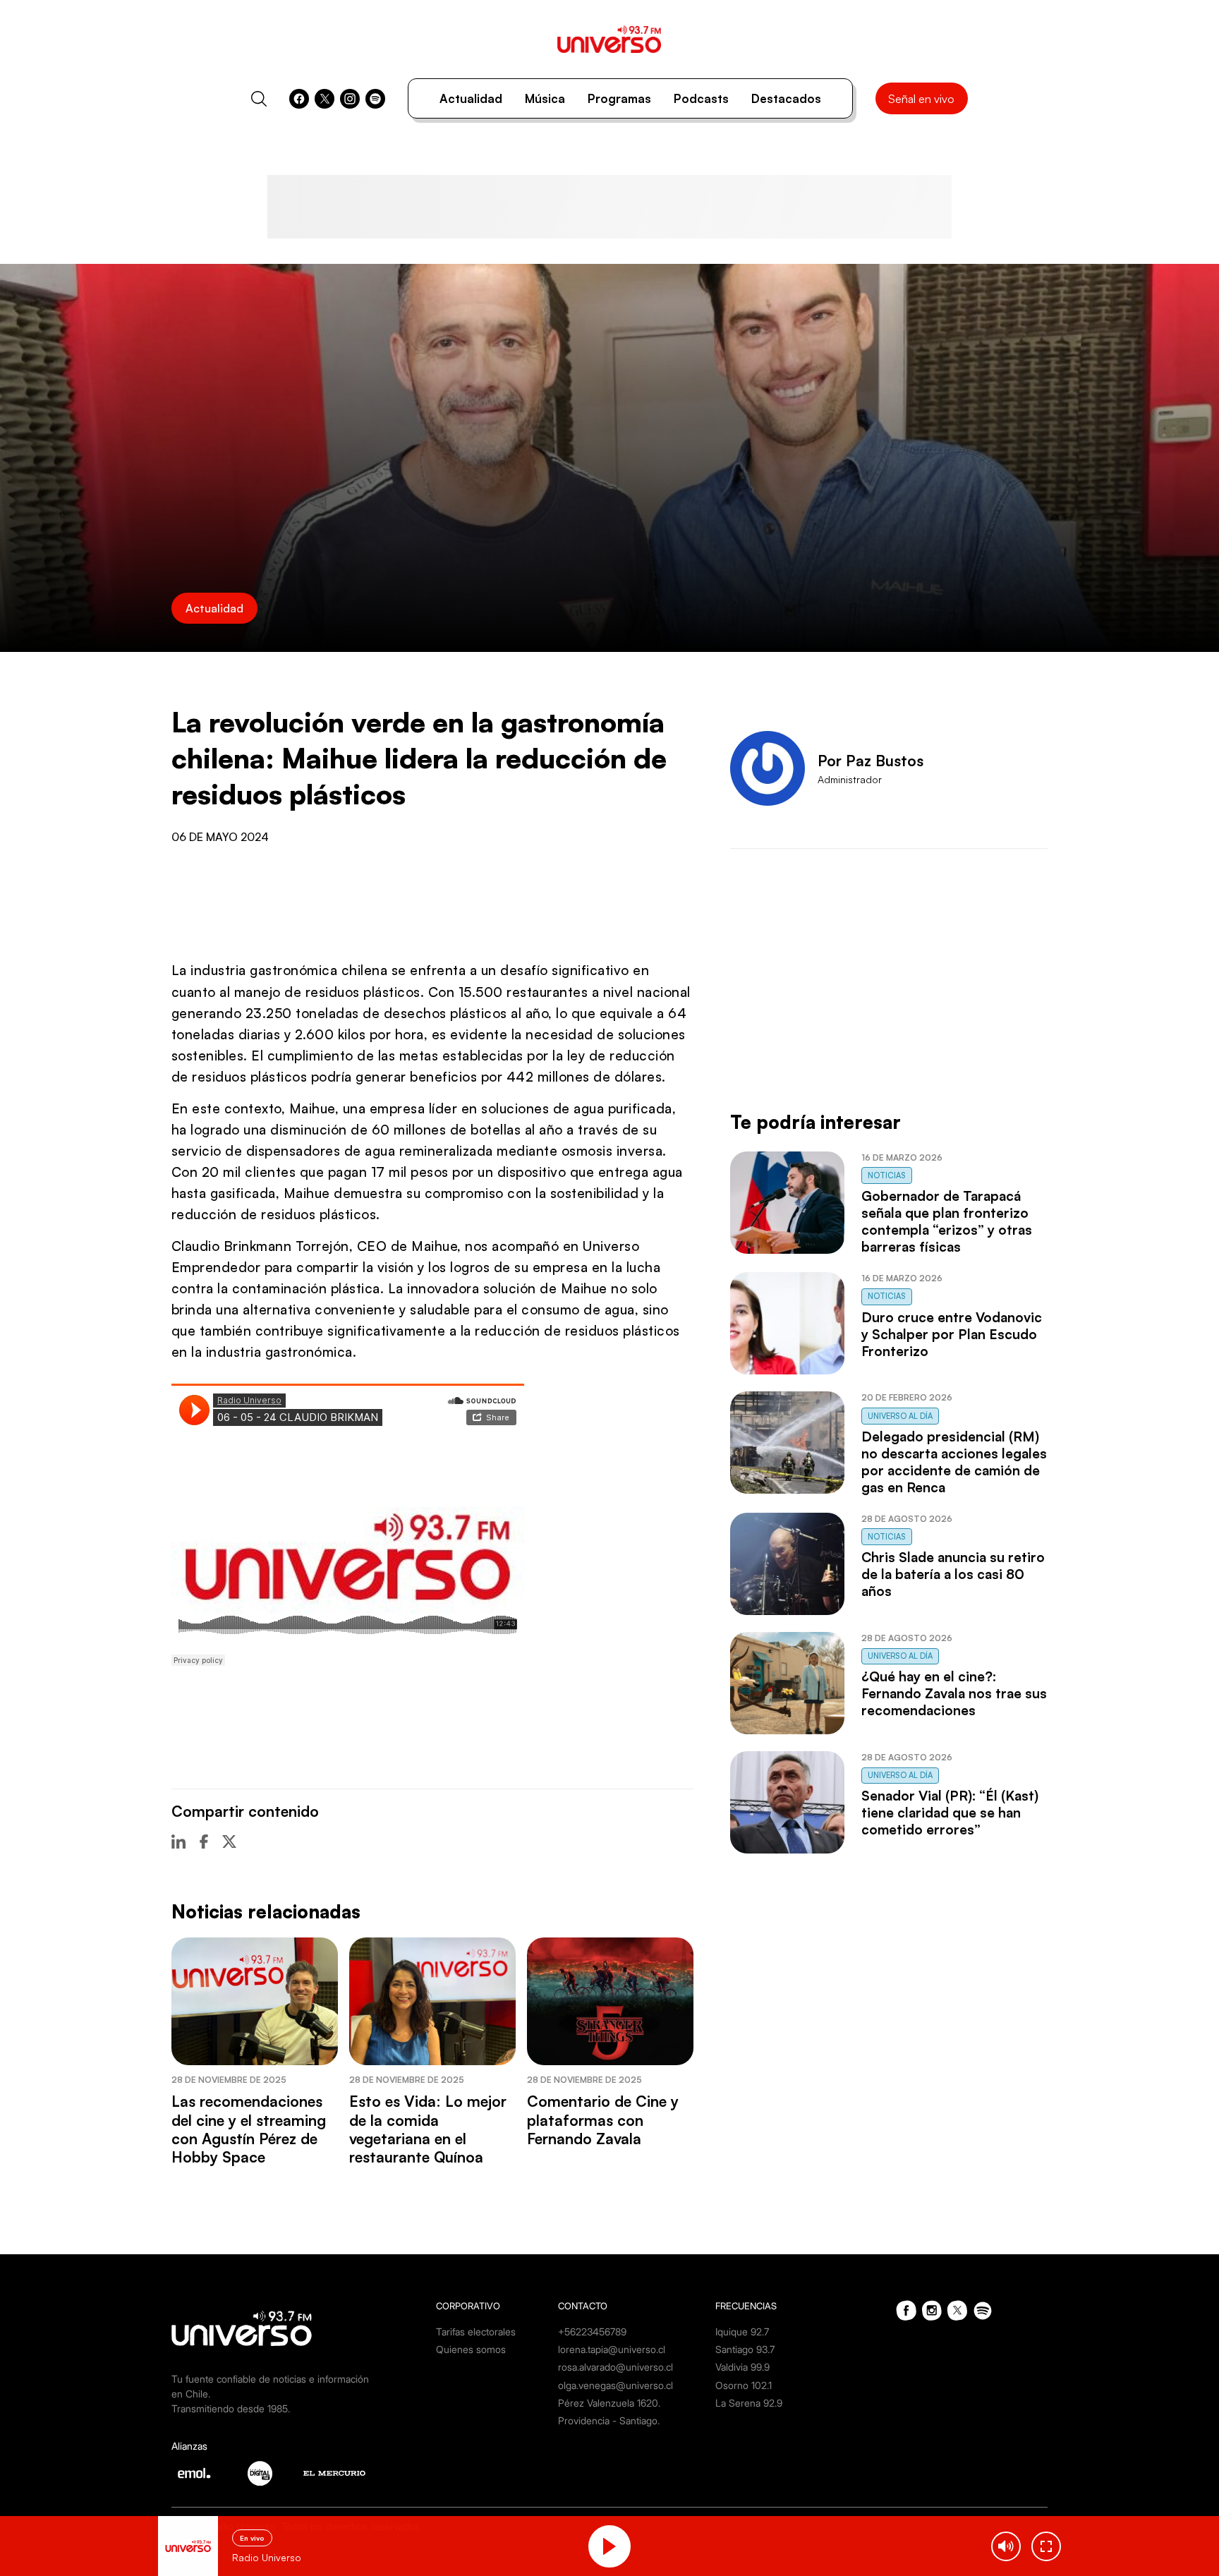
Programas (619, 98)
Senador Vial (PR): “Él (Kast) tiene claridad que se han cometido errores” (950, 1813)
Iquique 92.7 (742, 2332)
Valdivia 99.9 (742, 2367)
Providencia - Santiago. (609, 2420)
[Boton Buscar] (259, 99)
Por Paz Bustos (871, 761)
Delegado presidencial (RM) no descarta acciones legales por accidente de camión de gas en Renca (954, 1462)
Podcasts (701, 98)
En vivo (252, 2538)
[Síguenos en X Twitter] (325, 99)
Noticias (887, 1175)
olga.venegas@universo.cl (615, 2385)
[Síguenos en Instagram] (350, 99)
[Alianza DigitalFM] (260, 2473)
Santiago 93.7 (745, 2349)
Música (545, 98)
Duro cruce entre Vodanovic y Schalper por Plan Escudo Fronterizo (952, 1334)
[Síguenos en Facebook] (299, 99)
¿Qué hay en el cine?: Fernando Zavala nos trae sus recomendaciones (954, 1693)
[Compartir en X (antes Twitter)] (229, 1842)
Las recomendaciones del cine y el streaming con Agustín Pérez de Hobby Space (249, 2129)
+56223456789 (592, 2332)
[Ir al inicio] (609, 39)
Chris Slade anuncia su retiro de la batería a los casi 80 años (953, 1574)
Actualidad (471, 98)
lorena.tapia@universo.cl (612, 2349)
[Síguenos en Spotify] (375, 99)
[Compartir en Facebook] (204, 1842)
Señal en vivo (921, 99)
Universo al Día (900, 1416)
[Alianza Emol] (194, 2473)
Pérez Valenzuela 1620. (609, 2403)
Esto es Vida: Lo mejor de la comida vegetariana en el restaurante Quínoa (428, 2129)
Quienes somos (471, 2349)
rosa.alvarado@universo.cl (615, 2367)
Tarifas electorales (476, 2332)
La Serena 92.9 (749, 2403)
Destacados (786, 98)
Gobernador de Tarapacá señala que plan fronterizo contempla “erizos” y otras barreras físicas (947, 1221)
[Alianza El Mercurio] (334, 2473)
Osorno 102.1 (744, 2385)
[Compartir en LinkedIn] (178, 1842)
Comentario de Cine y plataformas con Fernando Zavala (603, 2120)
